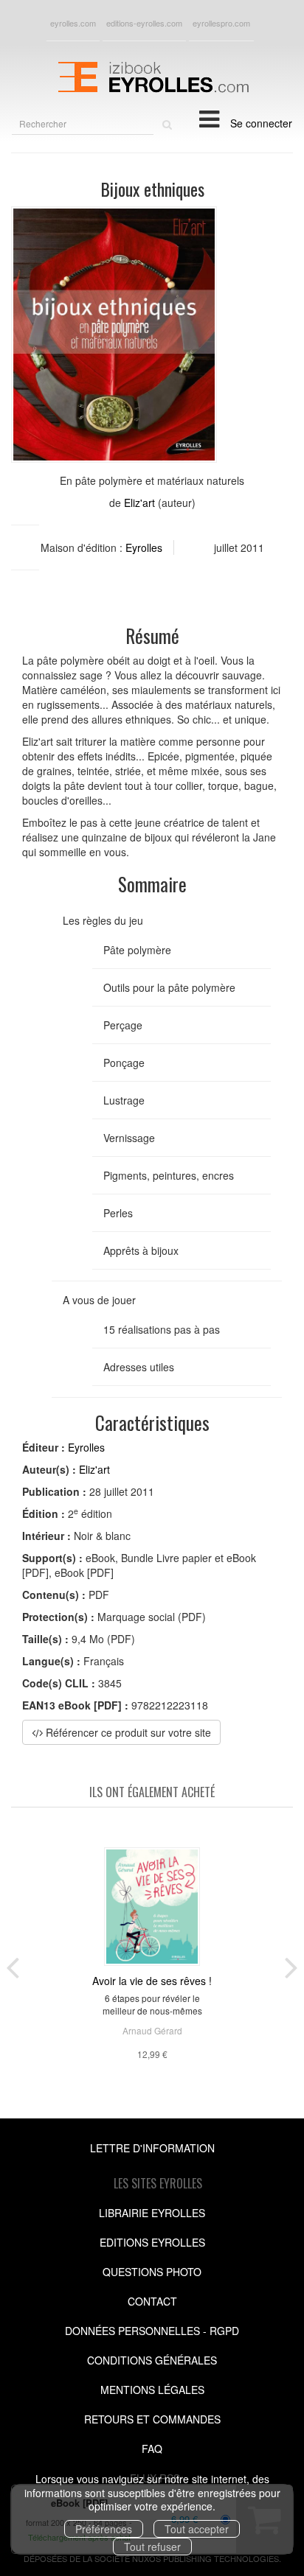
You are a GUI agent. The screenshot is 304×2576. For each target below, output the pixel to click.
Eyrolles (144, 547)
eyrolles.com (73, 23)
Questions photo (152, 2272)
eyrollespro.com (221, 23)
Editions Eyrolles (152, 2242)
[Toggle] (209, 118)
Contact (152, 2301)
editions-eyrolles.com (144, 23)
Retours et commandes (152, 2419)
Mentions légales (152, 2390)
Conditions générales (152, 2360)
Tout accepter (197, 2529)
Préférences (104, 2529)
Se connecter (261, 123)
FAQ (152, 2449)
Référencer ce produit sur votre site (127, 1732)
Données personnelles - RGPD (152, 2331)
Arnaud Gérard (152, 2030)
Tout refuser (152, 2547)
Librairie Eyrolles (152, 2213)
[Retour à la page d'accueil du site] (152, 75)
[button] (114, 335)
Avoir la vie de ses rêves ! (152, 1981)
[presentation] (13, 1964)
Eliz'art (139, 503)
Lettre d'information (152, 2148)
